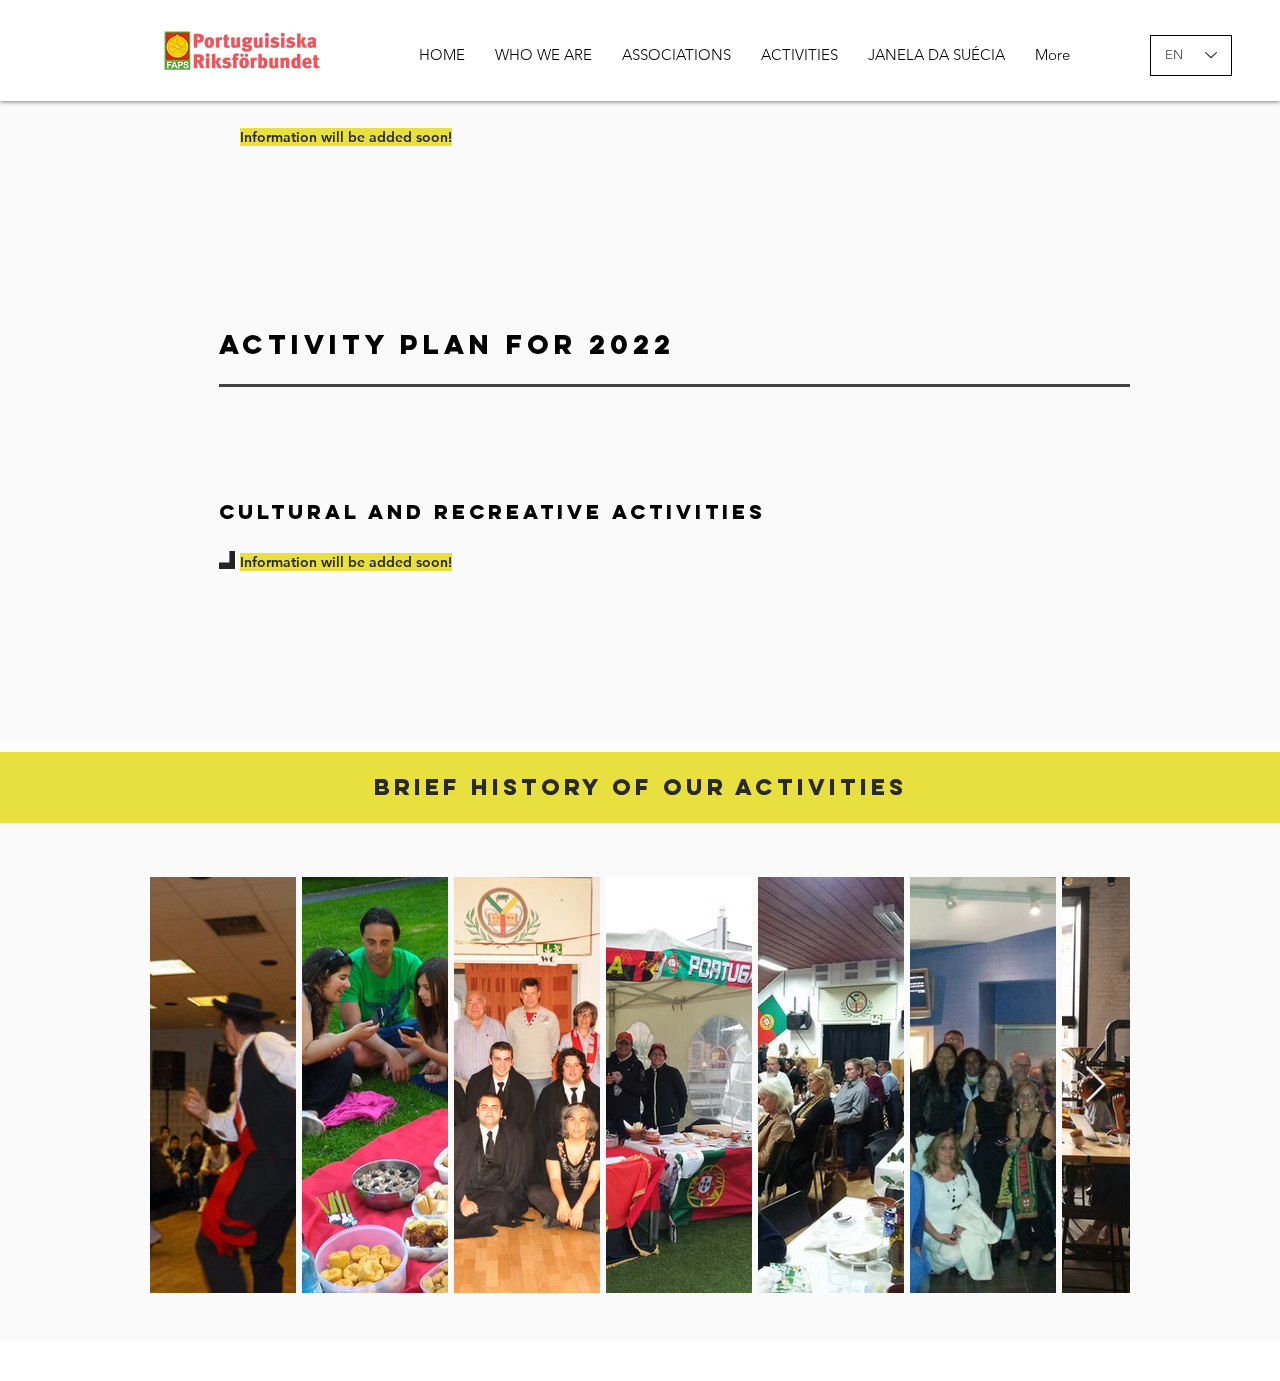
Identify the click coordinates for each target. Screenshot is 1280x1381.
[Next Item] (1095, 1085)
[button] (543, 55)
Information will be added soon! (346, 562)
